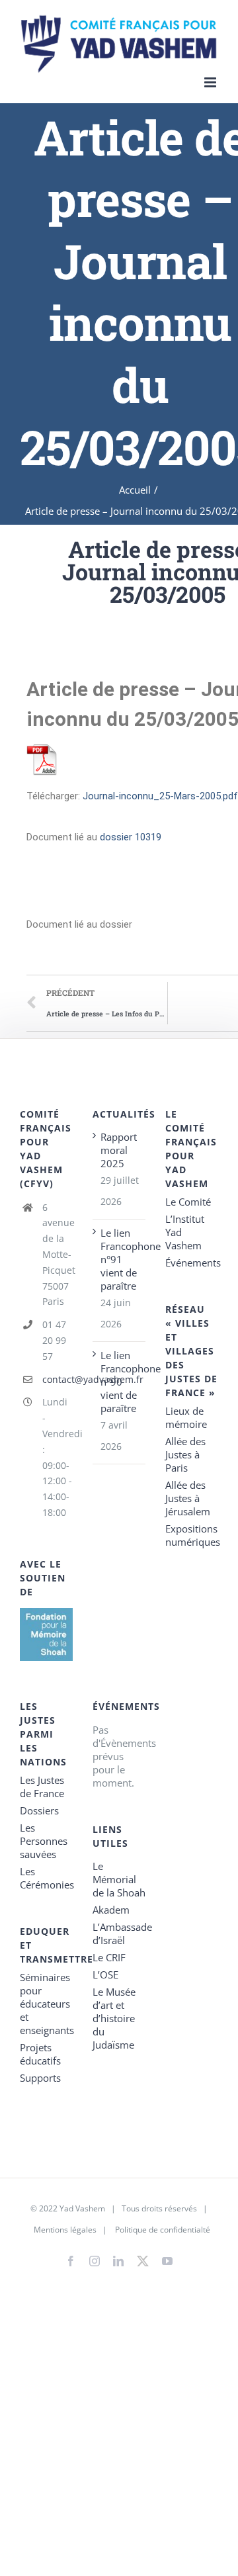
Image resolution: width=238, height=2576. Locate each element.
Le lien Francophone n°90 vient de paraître (120, 1382)
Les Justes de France (42, 1787)
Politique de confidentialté (163, 2230)
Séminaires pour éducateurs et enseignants (46, 2004)
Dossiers (39, 1810)
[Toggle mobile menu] (211, 82)
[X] (143, 2258)
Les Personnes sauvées (44, 1841)
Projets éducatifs (40, 2054)
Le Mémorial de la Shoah (119, 1879)
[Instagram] (95, 2261)
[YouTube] (167, 2261)
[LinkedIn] (118, 2261)
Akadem (111, 1910)
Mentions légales (65, 2230)
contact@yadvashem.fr (58, 1379)
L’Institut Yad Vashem (185, 1232)
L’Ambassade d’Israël (119, 1933)
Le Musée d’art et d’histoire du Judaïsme (114, 2018)
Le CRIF (109, 1957)
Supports (40, 2078)
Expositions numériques (192, 1535)
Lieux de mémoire (186, 1417)
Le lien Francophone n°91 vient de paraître (120, 1259)
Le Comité (188, 1202)
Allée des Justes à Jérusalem (188, 1498)
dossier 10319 (131, 837)
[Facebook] (71, 2261)
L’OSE (105, 1975)
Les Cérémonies (46, 1878)
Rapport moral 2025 (119, 1150)
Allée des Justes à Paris (185, 1454)
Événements (192, 1263)
